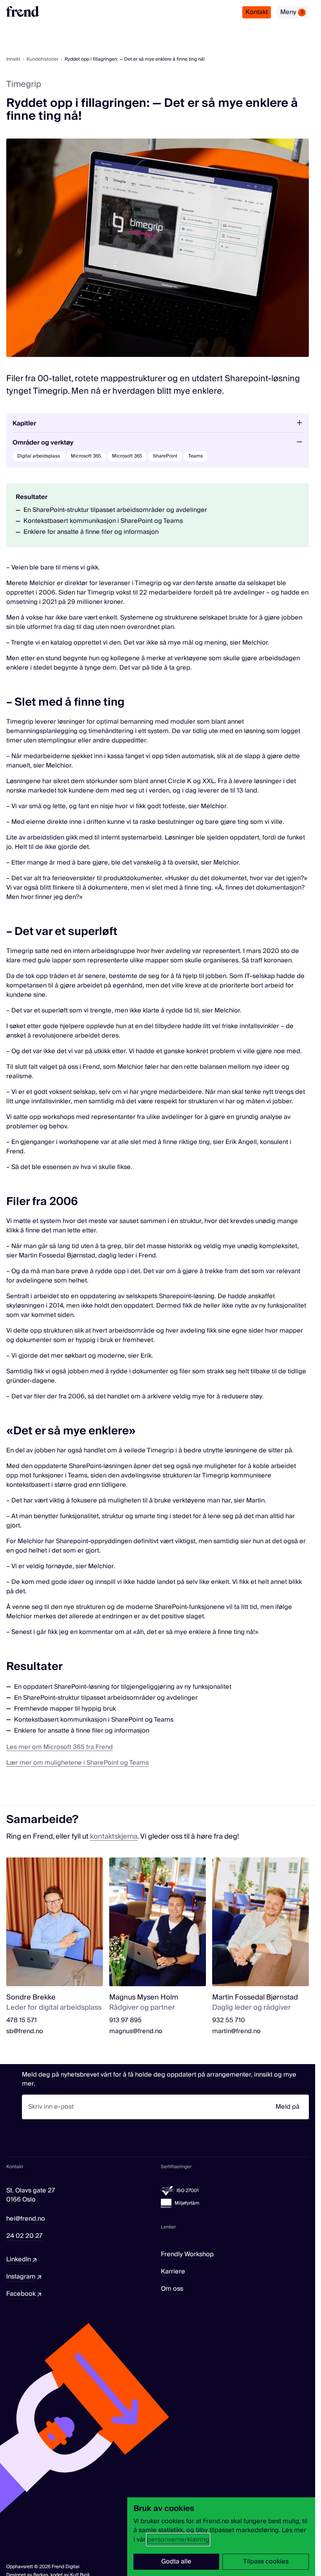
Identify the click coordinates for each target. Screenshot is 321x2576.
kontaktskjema (114, 1837)
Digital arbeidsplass (39, 456)
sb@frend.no (25, 2031)
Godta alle (176, 2562)
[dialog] (221, 2537)
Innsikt (13, 59)
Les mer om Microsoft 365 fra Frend (60, 1747)
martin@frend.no (236, 2031)
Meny (292, 12)
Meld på (288, 2107)
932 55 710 (229, 2020)
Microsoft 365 (86, 456)
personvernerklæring (178, 2540)
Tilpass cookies (266, 2562)
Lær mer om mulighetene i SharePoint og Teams (78, 1763)
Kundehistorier (42, 59)
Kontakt (257, 12)
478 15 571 (22, 2020)
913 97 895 (125, 2020)
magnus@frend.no (136, 2031)
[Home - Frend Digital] (23, 11)
